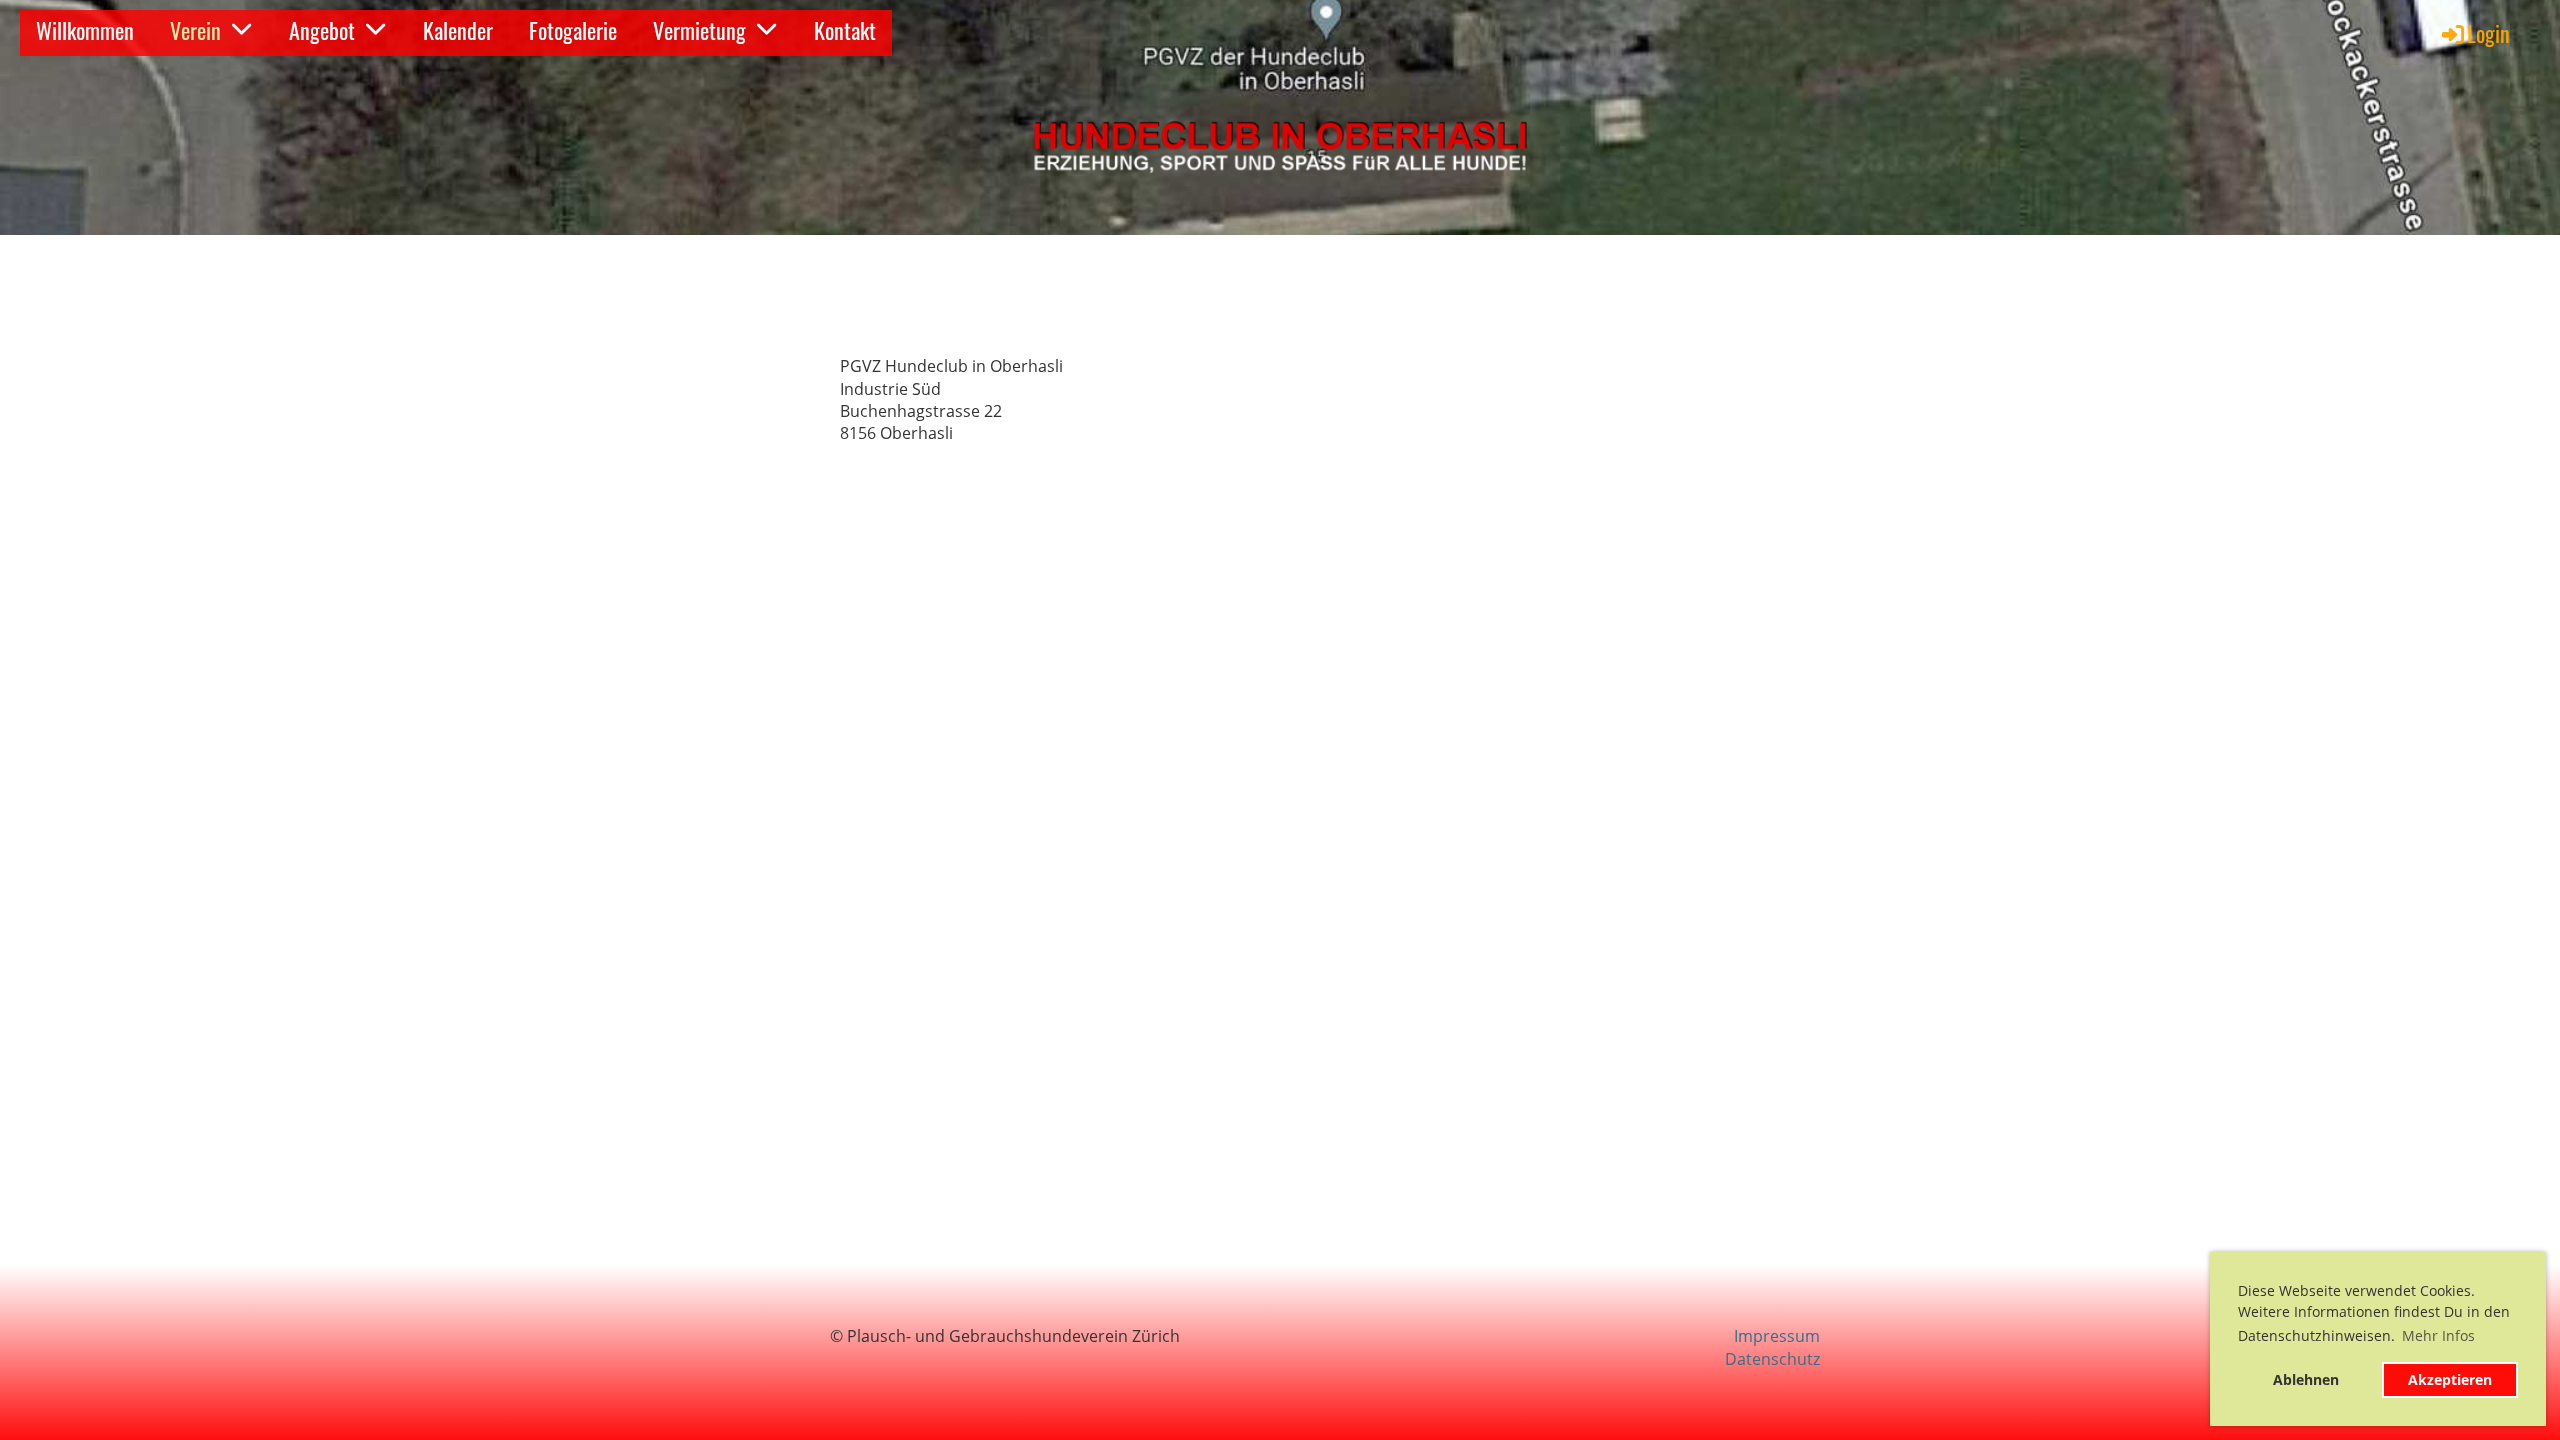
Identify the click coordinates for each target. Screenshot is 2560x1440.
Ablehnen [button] (2306, 1379)
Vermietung (699, 30)
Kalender (458, 30)
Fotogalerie (573, 30)
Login (2488, 33)
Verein (195, 30)
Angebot (322, 30)
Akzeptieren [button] (2450, 1379)
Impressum (1777, 1336)
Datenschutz (1772, 1359)
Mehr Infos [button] (2438, 1335)
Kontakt (845, 30)
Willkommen (85, 30)
